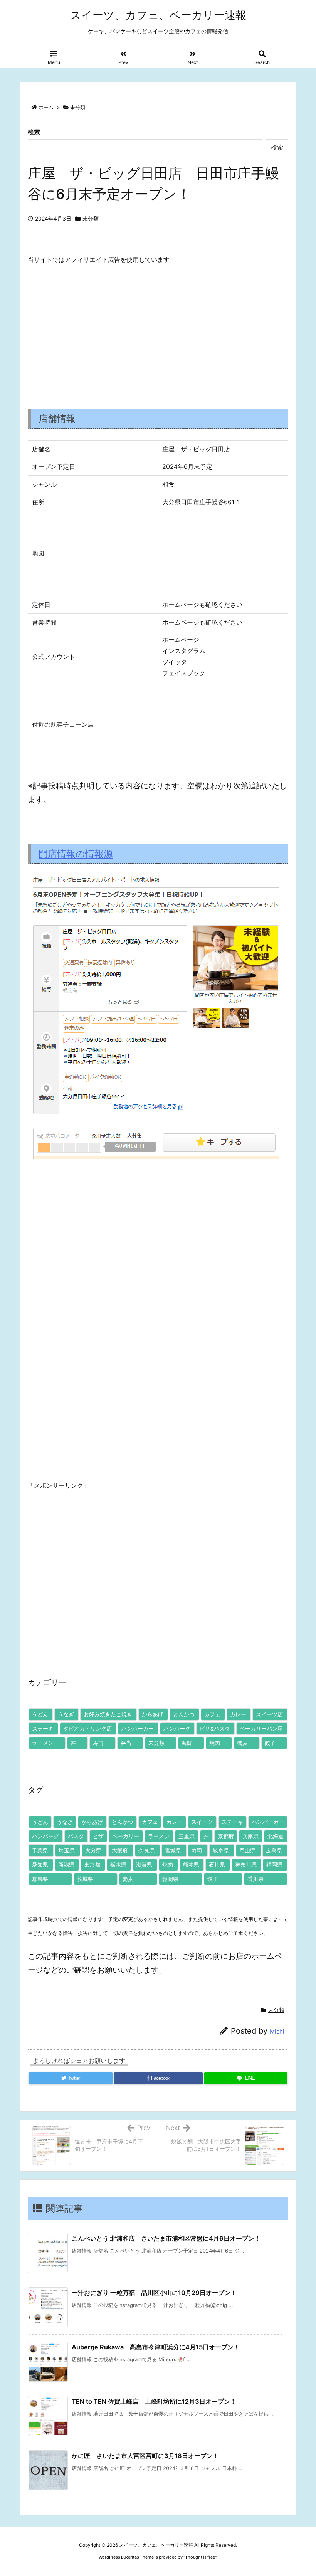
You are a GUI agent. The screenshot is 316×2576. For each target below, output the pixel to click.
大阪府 (120, 1850)
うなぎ (66, 1714)
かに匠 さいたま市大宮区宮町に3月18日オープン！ (145, 2456)
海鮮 (187, 1743)
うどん (40, 1714)
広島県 (274, 1850)
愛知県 (40, 1865)
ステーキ (43, 1728)
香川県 (255, 1879)
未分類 (78, 107)
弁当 (126, 1743)
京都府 (226, 1836)
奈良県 (146, 1850)
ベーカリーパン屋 (261, 1728)
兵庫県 (250, 1836)
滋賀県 (144, 1865)
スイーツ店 (269, 1714)
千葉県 (40, 1850)
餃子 (270, 1743)
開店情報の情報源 (76, 854)
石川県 (217, 1865)
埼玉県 (67, 1850)
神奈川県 (246, 1865)
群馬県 (40, 1879)
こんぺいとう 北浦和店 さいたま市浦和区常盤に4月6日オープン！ (166, 2238)
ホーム (46, 107)
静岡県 (170, 1879)
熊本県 (191, 1865)
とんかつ (184, 1714)
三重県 (187, 1836)
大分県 (93, 1850)
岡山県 (247, 1850)
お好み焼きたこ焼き (108, 1714)
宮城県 (173, 1850)
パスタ (76, 1836)
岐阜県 (221, 1850)
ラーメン (43, 1743)
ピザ (98, 1836)
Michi (277, 2031)
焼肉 (215, 1743)
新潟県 (66, 1865)
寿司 (98, 1743)
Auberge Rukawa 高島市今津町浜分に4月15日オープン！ (156, 2347)
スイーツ (202, 1822)
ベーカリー (126, 1836)
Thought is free (200, 2557)
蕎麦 (242, 1743)
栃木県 (118, 1865)
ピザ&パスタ (215, 1728)
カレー (238, 1714)
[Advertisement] (158, 330)
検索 (34, 132)
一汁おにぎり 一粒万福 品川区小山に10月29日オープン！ (154, 2293)
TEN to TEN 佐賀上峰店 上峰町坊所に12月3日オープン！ (154, 2401)
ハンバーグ (177, 1728)
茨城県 (85, 1879)
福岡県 (274, 1865)
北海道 (276, 1836)
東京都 (92, 1865)
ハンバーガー (138, 1728)
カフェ (212, 1714)
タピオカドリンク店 (87, 1728)
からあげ (153, 1714)
